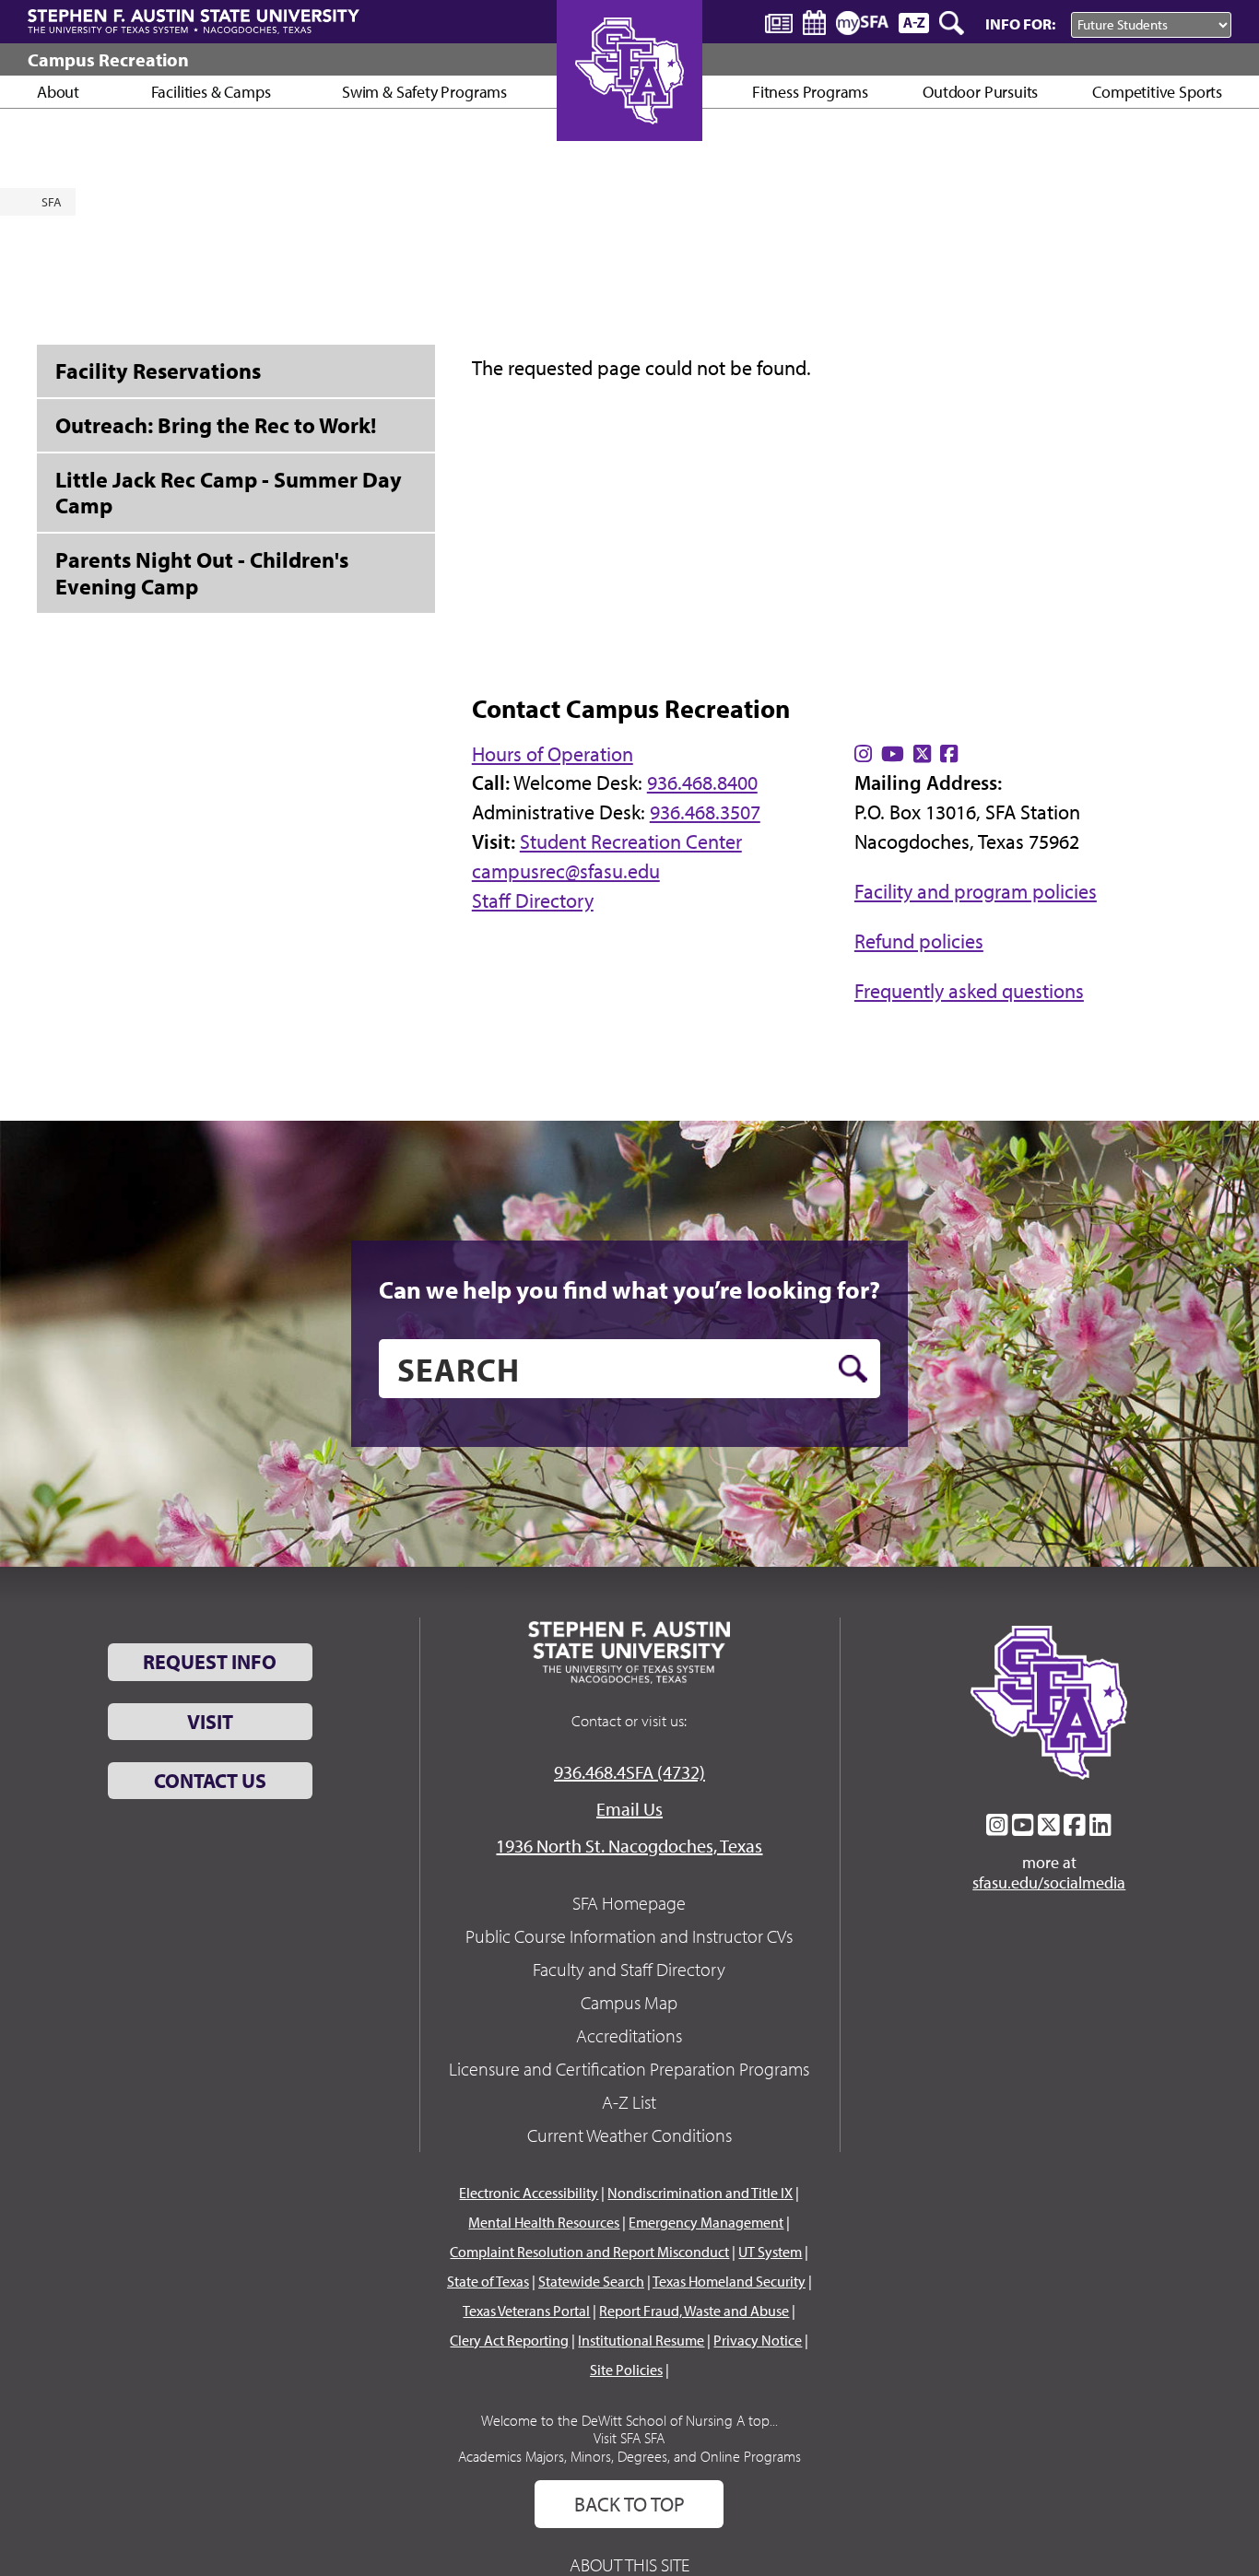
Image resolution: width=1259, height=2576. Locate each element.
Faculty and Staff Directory (629, 1969)
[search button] (853, 1369)
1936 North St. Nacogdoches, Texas (629, 1846)
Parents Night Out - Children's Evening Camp (202, 573)
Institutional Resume (641, 2340)
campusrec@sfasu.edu (566, 871)
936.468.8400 (702, 782)
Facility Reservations (158, 371)
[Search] (953, 23)
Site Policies (626, 2370)
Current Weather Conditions (629, 2135)
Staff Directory (533, 900)
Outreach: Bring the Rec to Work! (216, 425)
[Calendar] (814, 23)
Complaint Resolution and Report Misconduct (589, 2252)
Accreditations (629, 2035)
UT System (770, 2252)
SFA (52, 202)
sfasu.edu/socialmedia (1049, 1883)
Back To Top (629, 2504)
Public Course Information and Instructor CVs (629, 1936)
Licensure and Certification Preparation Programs (629, 2069)
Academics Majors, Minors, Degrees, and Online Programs (629, 2456)
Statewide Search (591, 2281)
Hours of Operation (553, 754)
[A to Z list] (914, 23)
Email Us (629, 1809)
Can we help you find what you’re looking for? (629, 1289)
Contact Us (210, 1781)
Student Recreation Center (631, 841)
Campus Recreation (108, 59)
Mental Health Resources (544, 2222)
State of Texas (488, 2281)
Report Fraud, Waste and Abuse (694, 2311)
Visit (210, 1722)
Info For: (1020, 24)
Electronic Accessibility (529, 2193)
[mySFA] (862, 23)
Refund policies (919, 941)
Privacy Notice (758, 2340)
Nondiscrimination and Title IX (700, 2193)
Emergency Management (706, 2222)
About (58, 92)
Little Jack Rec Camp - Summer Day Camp (229, 493)
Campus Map (629, 2002)
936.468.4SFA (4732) (629, 1772)
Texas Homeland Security (729, 2281)
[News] (779, 22)
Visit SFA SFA (629, 2438)
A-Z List (629, 2102)
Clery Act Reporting (509, 2340)
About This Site (629, 2564)
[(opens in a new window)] (863, 754)
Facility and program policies (976, 891)
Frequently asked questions (969, 991)
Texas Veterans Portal (526, 2311)
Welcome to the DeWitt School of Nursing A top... (629, 2420)
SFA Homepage (629, 1903)
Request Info (210, 1662)
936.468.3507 (705, 812)
